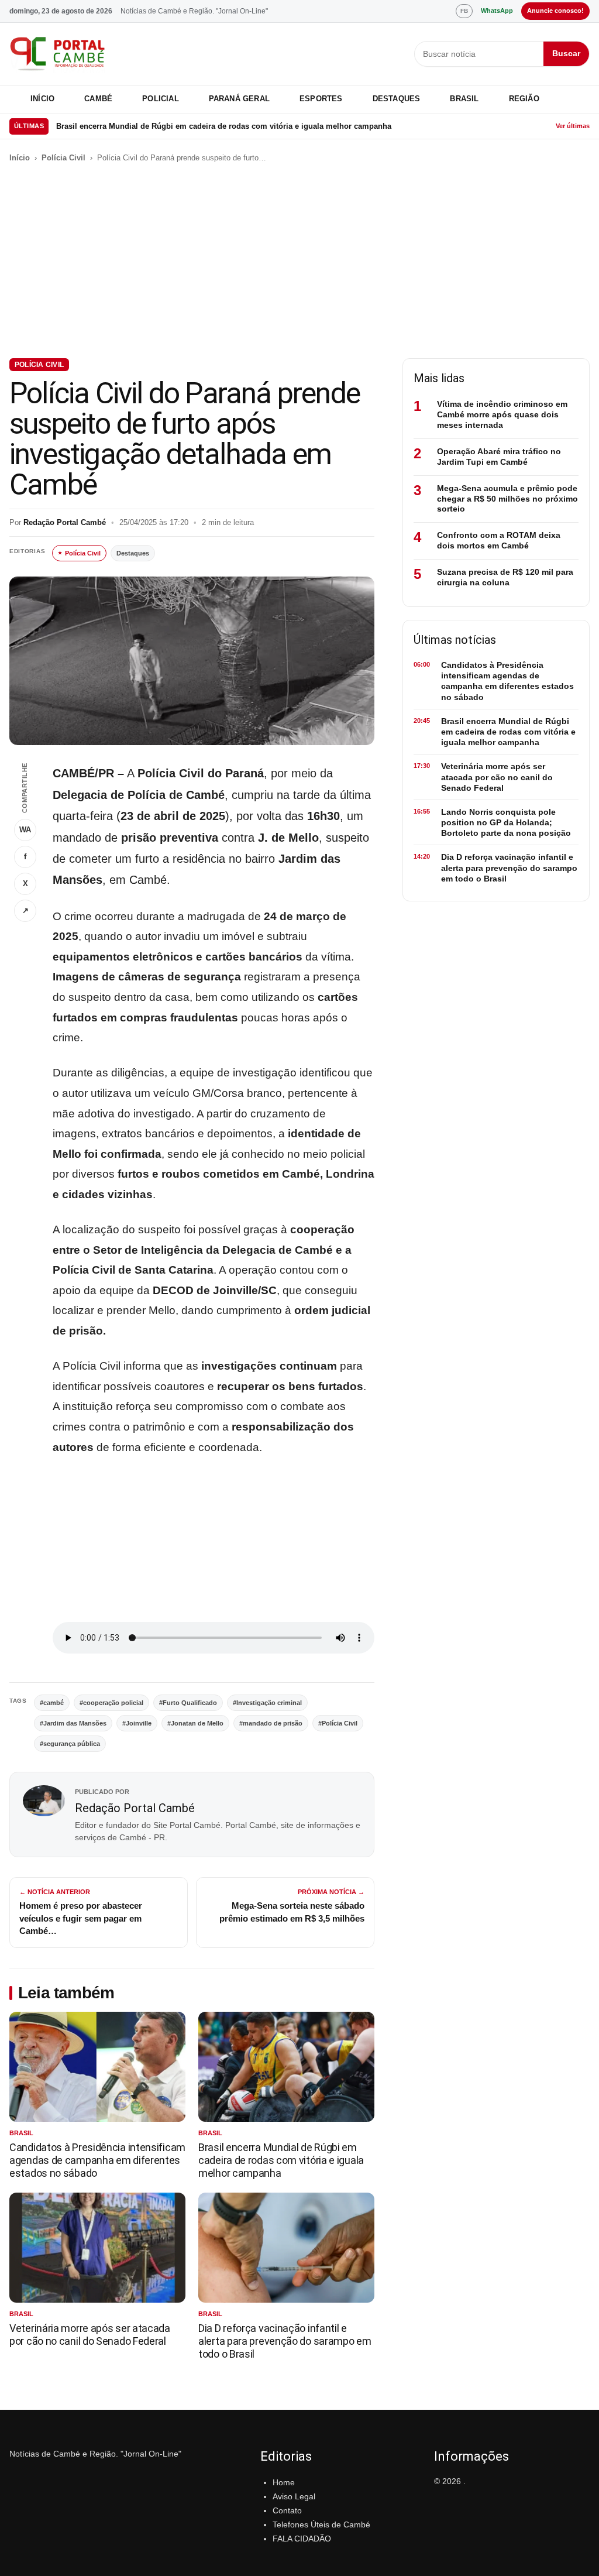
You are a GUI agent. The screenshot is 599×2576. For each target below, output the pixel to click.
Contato (287, 2510)
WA (25, 830)
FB (464, 11)
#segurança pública (70, 1744)
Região (524, 99)
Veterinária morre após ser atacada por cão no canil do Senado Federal (90, 2335)
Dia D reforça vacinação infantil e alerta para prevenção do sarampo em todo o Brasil (285, 2341)
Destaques (397, 99)
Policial (161, 99)
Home (284, 2482)
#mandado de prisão (271, 1723)
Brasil (464, 99)
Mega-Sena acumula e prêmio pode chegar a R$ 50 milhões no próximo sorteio (507, 499)
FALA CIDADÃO (302, 2539)
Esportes (321, 99)
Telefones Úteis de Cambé (321, 2524)
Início (42, 99)
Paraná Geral (239, 99)
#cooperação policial (111, 1703)
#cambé (52, 1703)
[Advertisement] (299, 261)
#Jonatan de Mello (195, 1723)
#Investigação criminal (267, 1703)
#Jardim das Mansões (73, 1723)
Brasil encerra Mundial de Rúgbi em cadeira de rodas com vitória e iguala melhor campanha (224, 126)
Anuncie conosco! (555, 11)
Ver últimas (573, 126)
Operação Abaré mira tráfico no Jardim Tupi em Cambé (499, 457)
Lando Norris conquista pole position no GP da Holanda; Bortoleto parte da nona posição (506, 822)
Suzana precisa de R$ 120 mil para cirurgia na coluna (505, 577)
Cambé (98, 99)
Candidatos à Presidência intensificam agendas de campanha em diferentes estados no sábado (97, 2160)
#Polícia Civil (338, 1723)
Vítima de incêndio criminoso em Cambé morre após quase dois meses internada (502, 414)
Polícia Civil (63, 158)
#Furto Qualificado (188, 1703)
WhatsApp (497, 11)
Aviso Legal (294, 2496)
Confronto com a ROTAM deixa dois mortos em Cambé (499, 540)
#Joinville (137, 1723)
